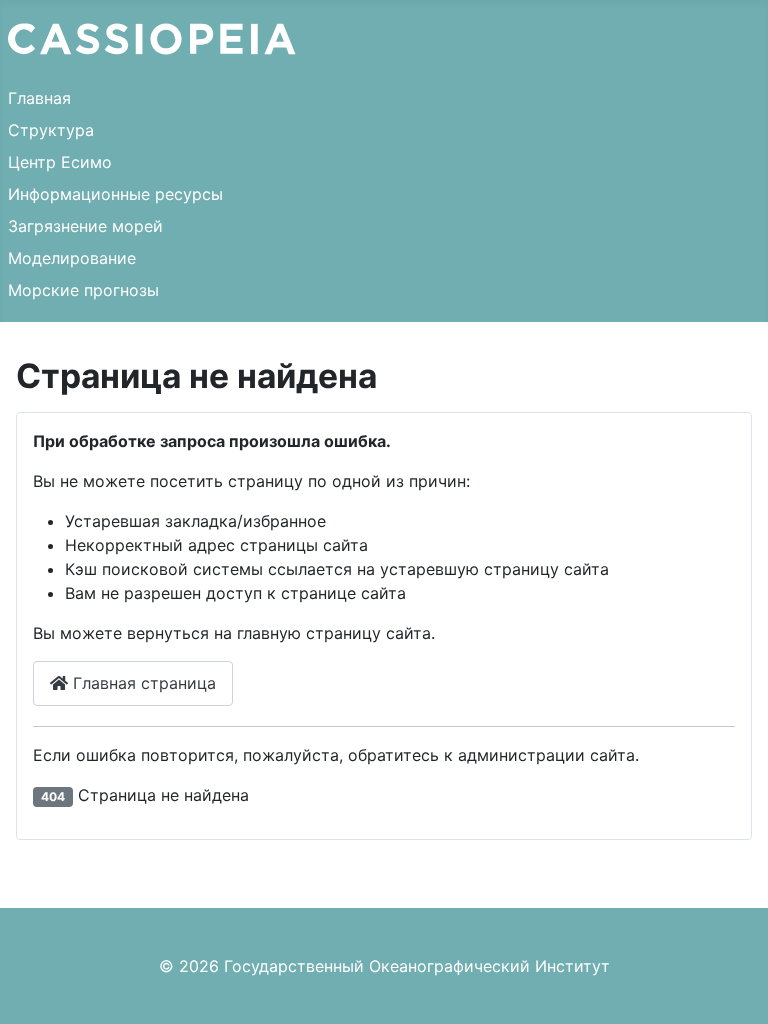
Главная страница (142, 683)
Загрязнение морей (85, 226)
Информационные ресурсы (115, 194)
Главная (39, 98)
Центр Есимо (60, 162)
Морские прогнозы (83, 290)
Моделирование (72, 258)
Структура (51, 130)
